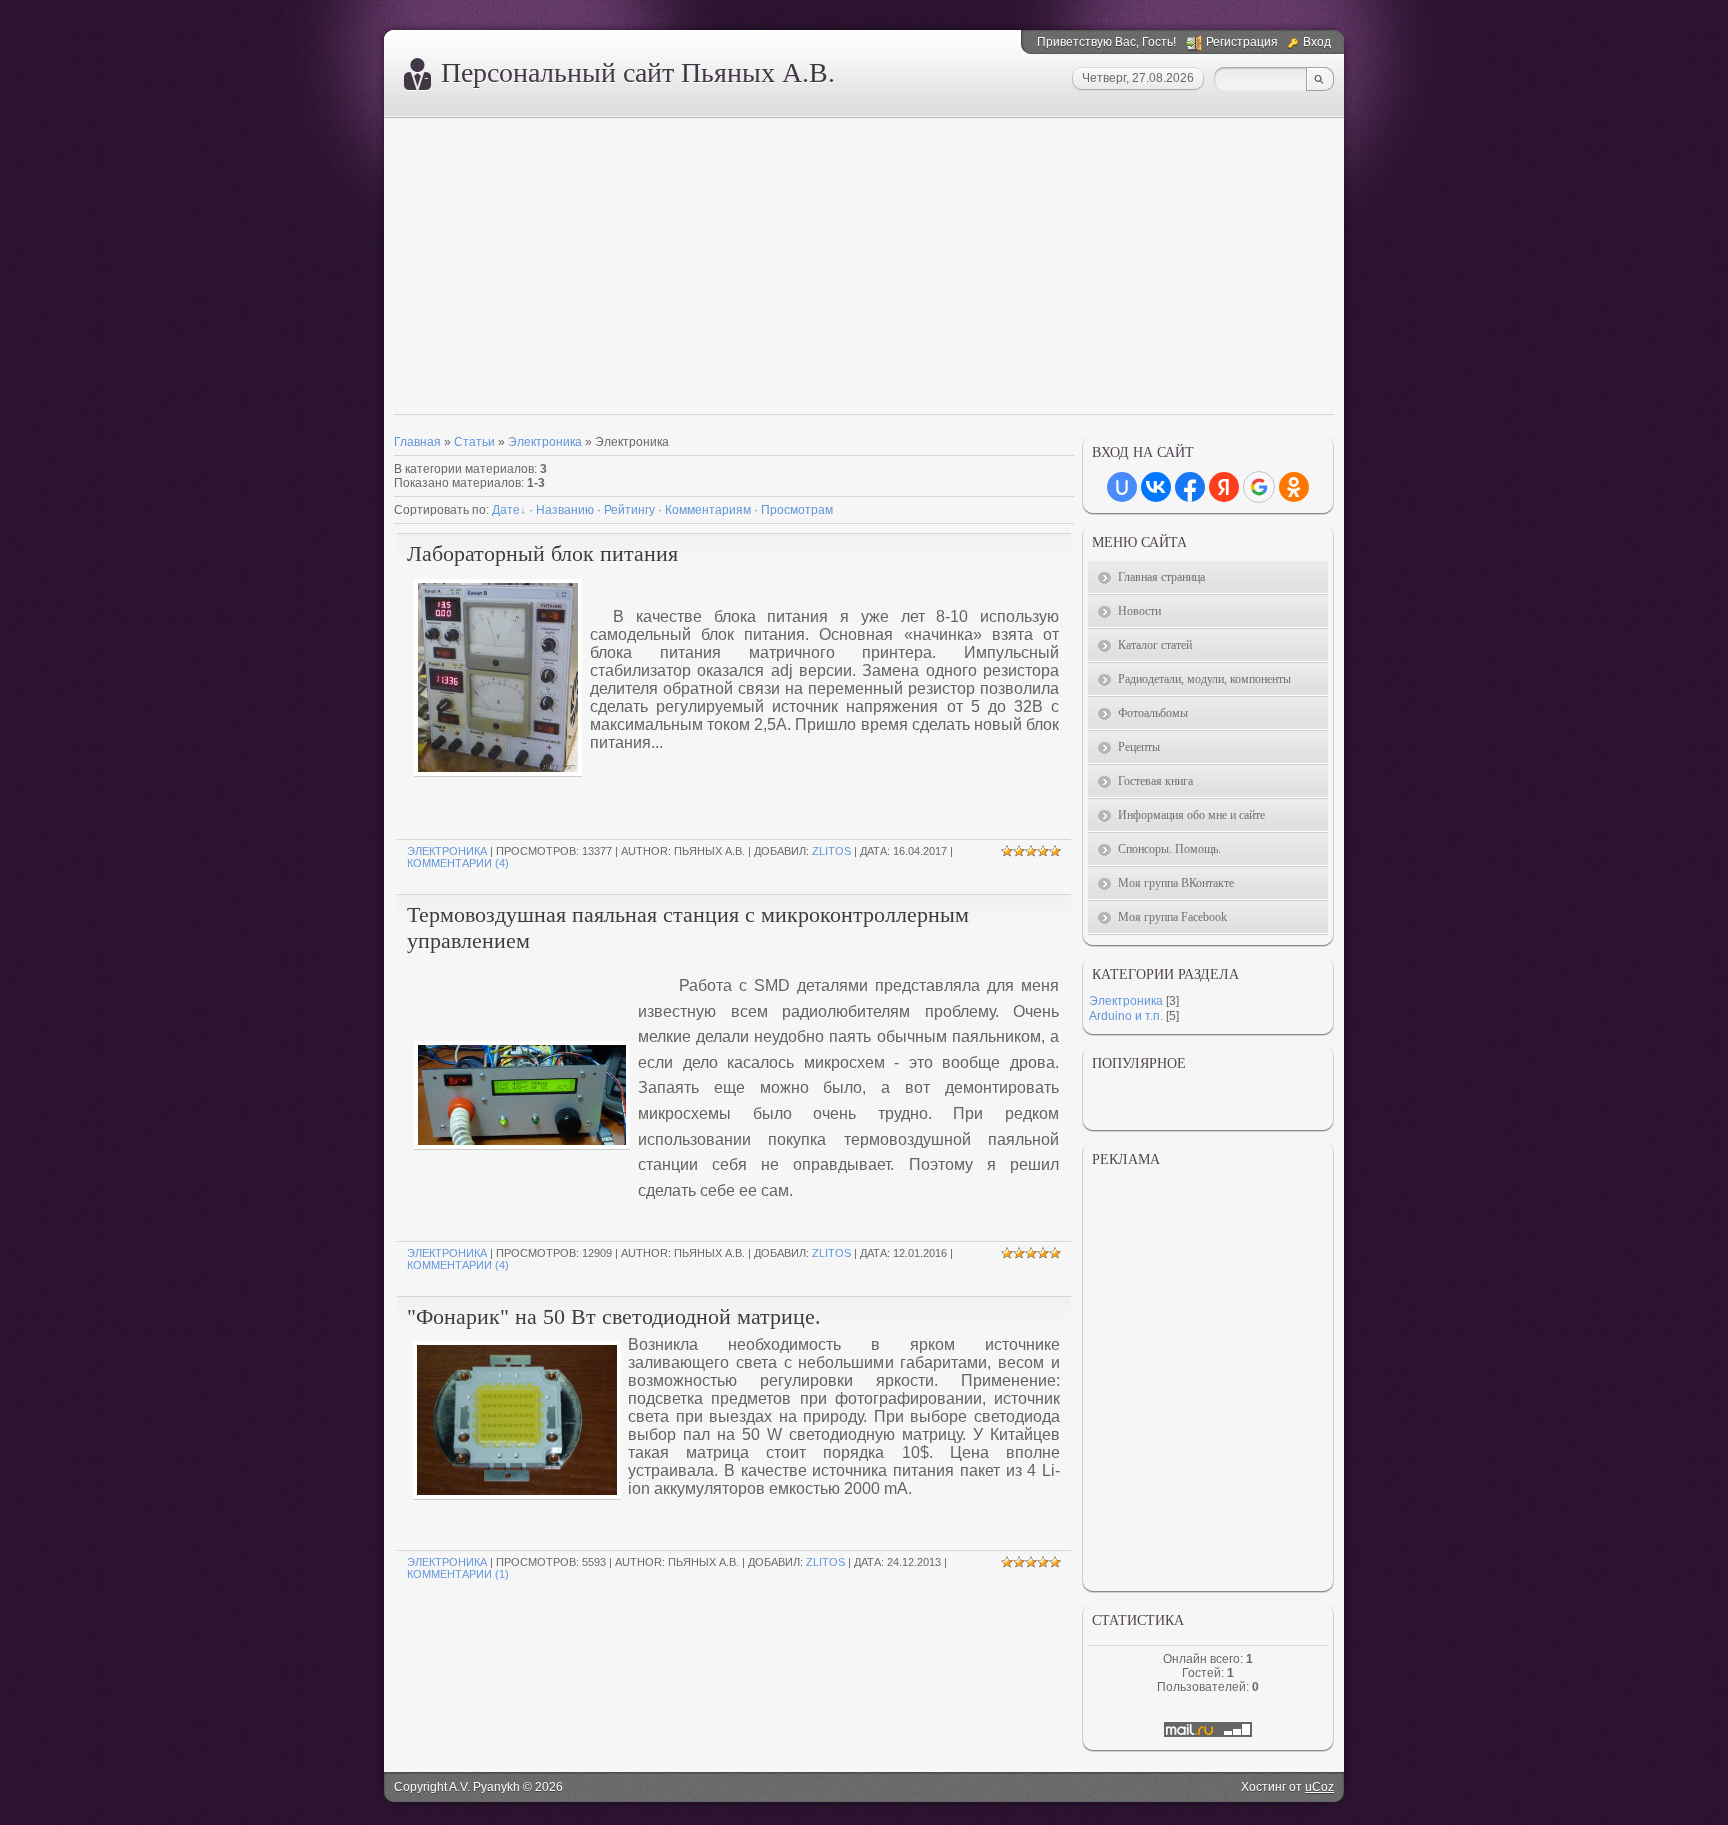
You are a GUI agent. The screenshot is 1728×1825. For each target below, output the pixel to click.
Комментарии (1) (458, 1574)
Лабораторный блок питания (542, 553)
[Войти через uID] (1122, 487)
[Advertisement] (864, 268)
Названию (565, 510)
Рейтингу (629, 510)
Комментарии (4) (458, 863)
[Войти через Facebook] (1190, 487)
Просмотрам (797, 510)
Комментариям (708, 510)
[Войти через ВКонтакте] (1156, 487)
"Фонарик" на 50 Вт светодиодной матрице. (614, 1316)
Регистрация (1242, 42)
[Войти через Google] (1259, 487)
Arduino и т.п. (1126, 1016)
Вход (1317, 42)
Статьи (474, 442)
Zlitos (831, 851)
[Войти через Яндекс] (1224, 487)
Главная (417, 442)
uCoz (1319, 1787)
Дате (506, 510)
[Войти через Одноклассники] (1294, 487)
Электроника (545, 442)
